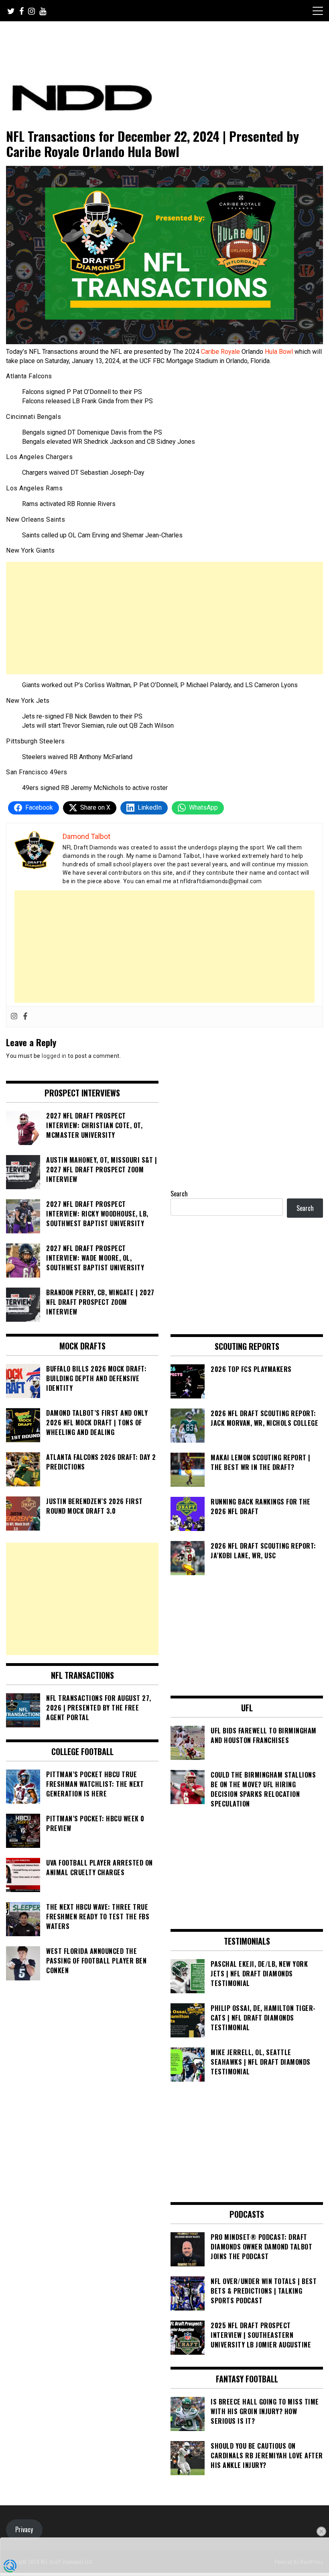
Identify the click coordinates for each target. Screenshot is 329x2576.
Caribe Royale (220, 352)
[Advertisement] (164, 618)
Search (179, 1194)
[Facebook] (25, 1017)
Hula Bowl (280, 352)
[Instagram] (14, 1017)
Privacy (24, 2529)
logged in (54, 1056)
